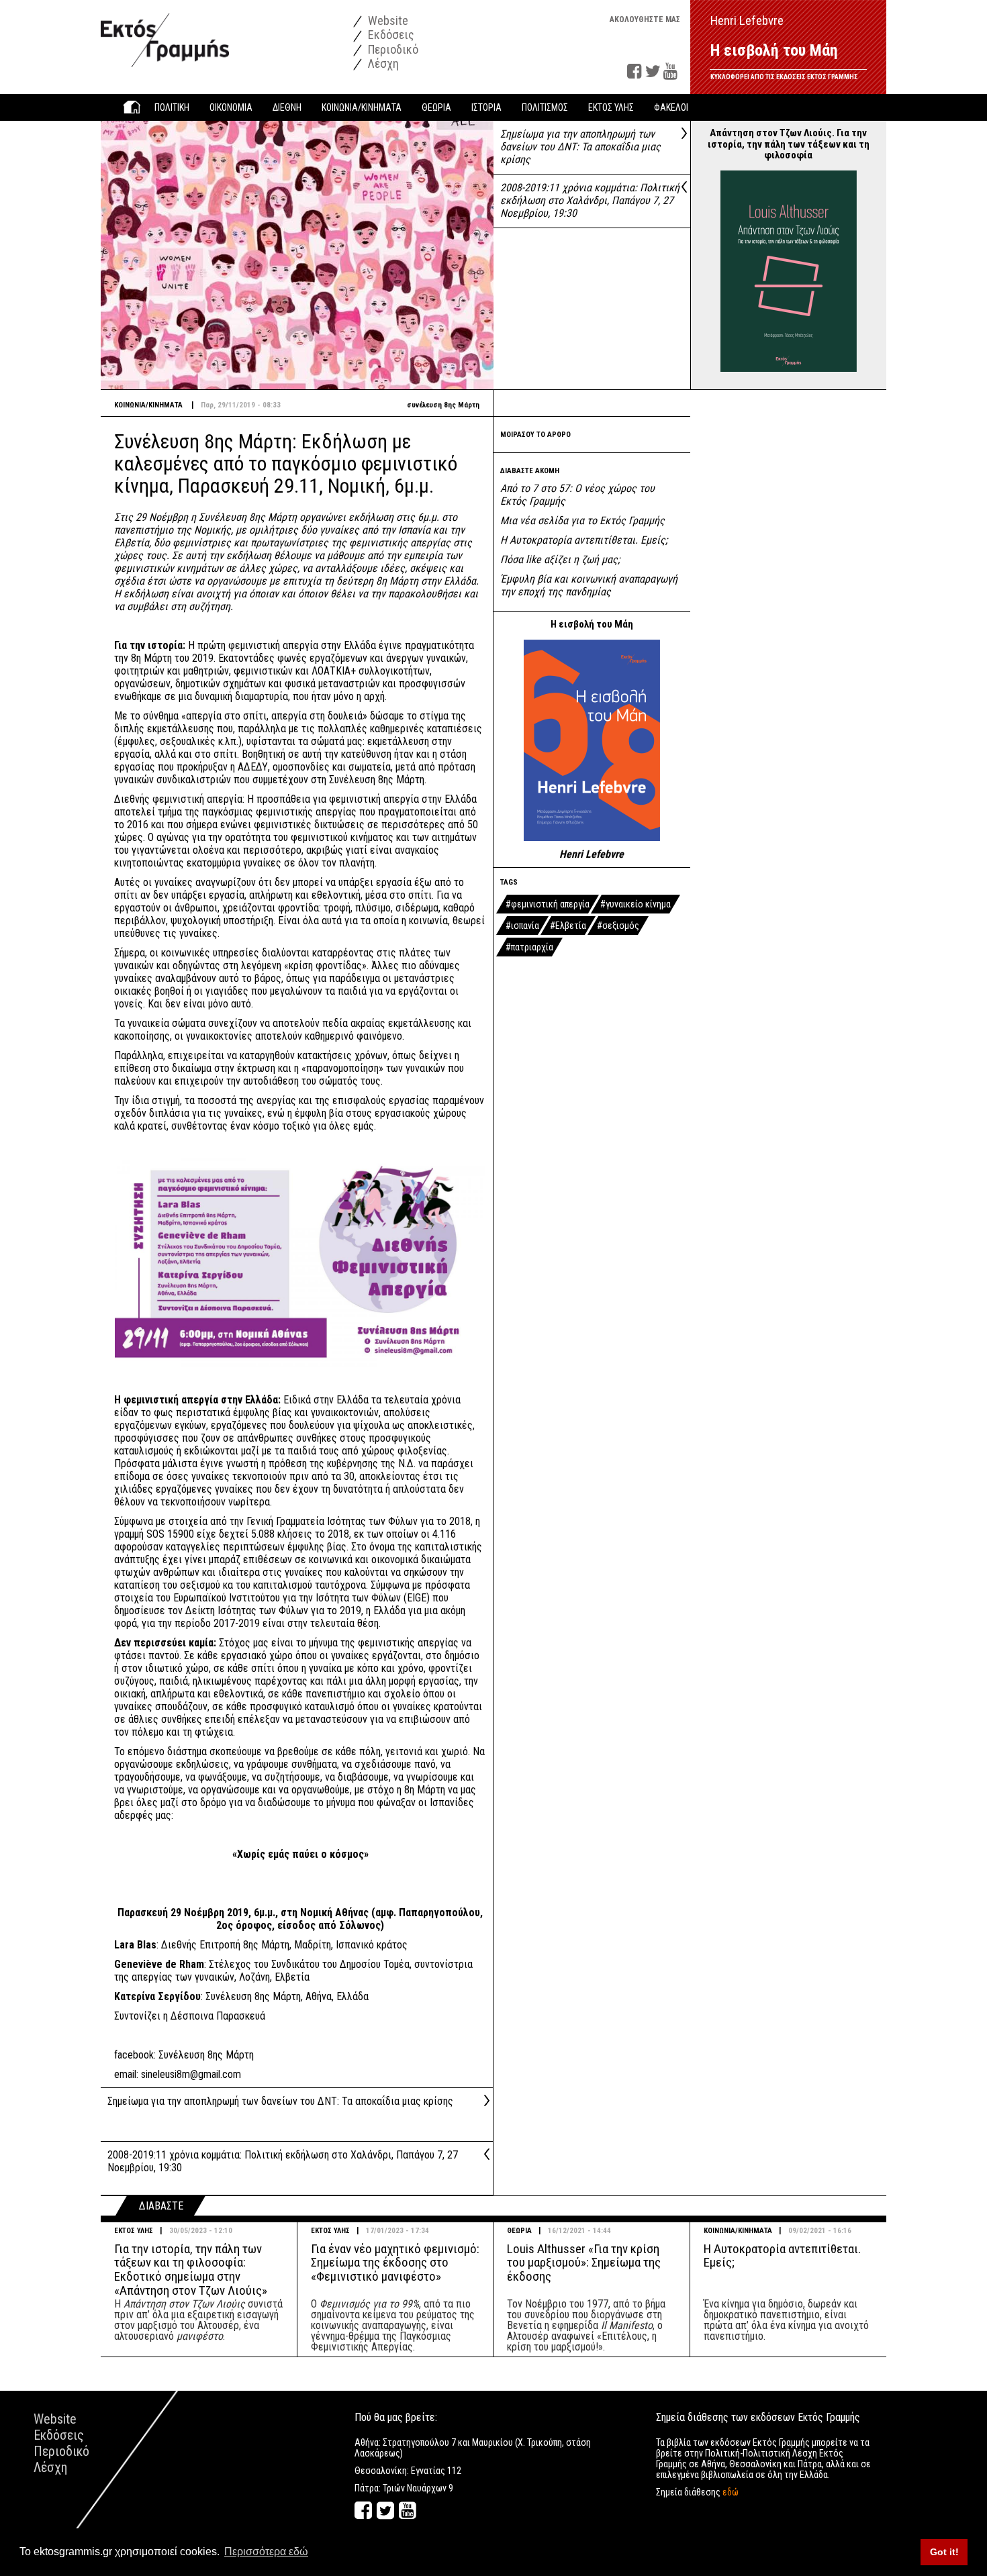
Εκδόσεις (390, 35)
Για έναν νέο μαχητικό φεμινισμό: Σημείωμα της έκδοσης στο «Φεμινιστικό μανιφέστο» (395, 2263)
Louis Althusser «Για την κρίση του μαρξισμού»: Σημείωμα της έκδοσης (584, 2263)
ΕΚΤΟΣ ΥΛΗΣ (134, 2231)
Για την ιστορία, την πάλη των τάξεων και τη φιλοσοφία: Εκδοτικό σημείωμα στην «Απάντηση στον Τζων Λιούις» (191, 2270)
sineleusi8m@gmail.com (191, 2074)
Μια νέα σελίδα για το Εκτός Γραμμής (582, 521)
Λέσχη (382, 63)
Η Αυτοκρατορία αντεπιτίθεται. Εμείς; (584, 540)
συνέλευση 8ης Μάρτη (443, 405)
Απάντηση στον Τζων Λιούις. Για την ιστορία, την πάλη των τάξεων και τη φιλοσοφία (789, 144)
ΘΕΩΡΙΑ (519, 2231)
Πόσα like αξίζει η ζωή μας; (560, 559)
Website (387, 20)
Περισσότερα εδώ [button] (266, 2552)
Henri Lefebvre (592, 854)
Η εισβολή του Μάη (774, 50)
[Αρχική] (165, 33)
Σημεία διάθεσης (697, 2492)
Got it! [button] (944, 2552)
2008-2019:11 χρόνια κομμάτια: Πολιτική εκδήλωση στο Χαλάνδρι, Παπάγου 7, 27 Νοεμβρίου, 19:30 (590, 200)
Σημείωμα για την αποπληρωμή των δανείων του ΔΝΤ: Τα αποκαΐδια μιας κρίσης (580, 147)
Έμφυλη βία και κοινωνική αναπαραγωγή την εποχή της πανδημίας (589, 585)
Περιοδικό (392, 49)
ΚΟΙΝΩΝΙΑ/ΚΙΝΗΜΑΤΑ (738, 2231)
